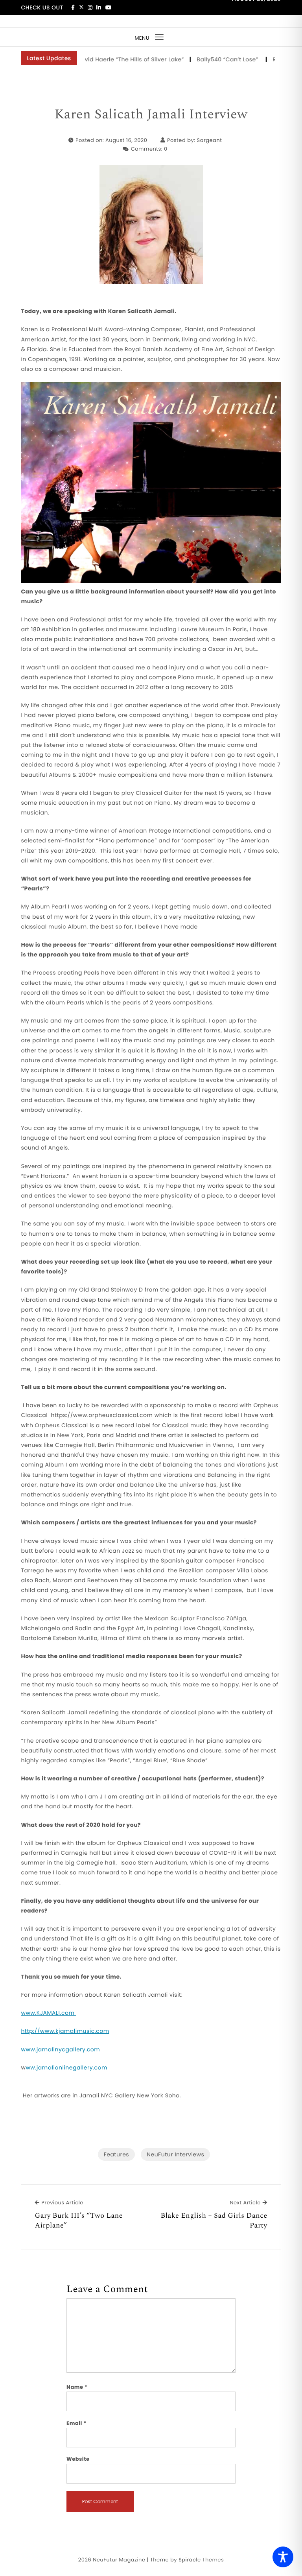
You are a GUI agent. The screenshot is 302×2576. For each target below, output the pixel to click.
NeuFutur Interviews (175, 2154)
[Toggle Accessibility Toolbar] (283, 2557)
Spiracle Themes (201, 2560)
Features (116, 2154)
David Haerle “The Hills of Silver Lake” (104, 59)
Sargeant (210, 140)
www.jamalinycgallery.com (60, 2049)
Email (76, 2423)
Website (78, 2459)
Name (77, 2387)
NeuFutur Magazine (119, 2560)
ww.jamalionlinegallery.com (66, 2067)
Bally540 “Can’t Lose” (202, 59)
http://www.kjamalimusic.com (65, 2031)
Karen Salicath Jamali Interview (151, 115)
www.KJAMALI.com (48, 2013)
